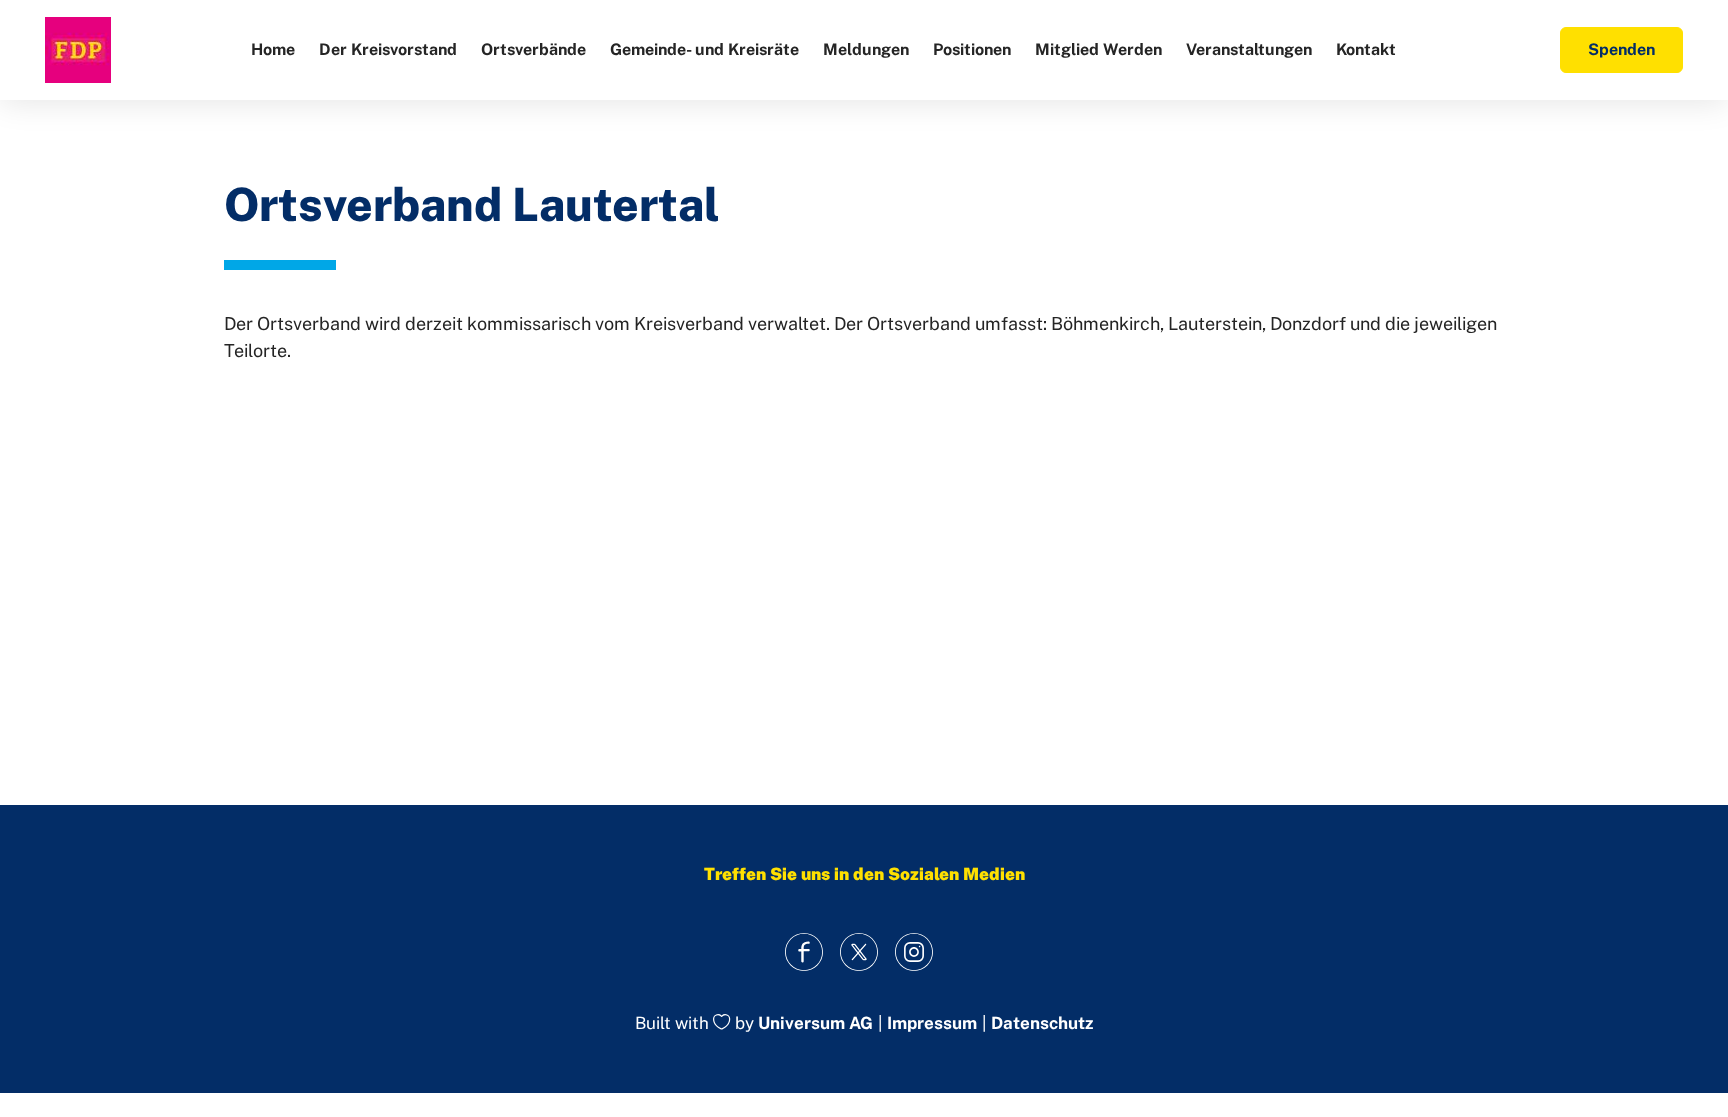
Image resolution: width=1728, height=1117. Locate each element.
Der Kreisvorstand (388, 49)
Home (273, 49)
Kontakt (1366, 49)
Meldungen (866, 49)
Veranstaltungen (1249, 49)
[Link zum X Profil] (859, 951)
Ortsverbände (533, 49)
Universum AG (815, 1024)
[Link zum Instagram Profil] (914, 951)
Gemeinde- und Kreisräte (704, 49)
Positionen (972, 49)
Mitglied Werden (1098, 49)
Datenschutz (1042, 1023)
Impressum (932, 1023)
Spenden (1621, 49)
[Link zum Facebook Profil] (804, 951)
